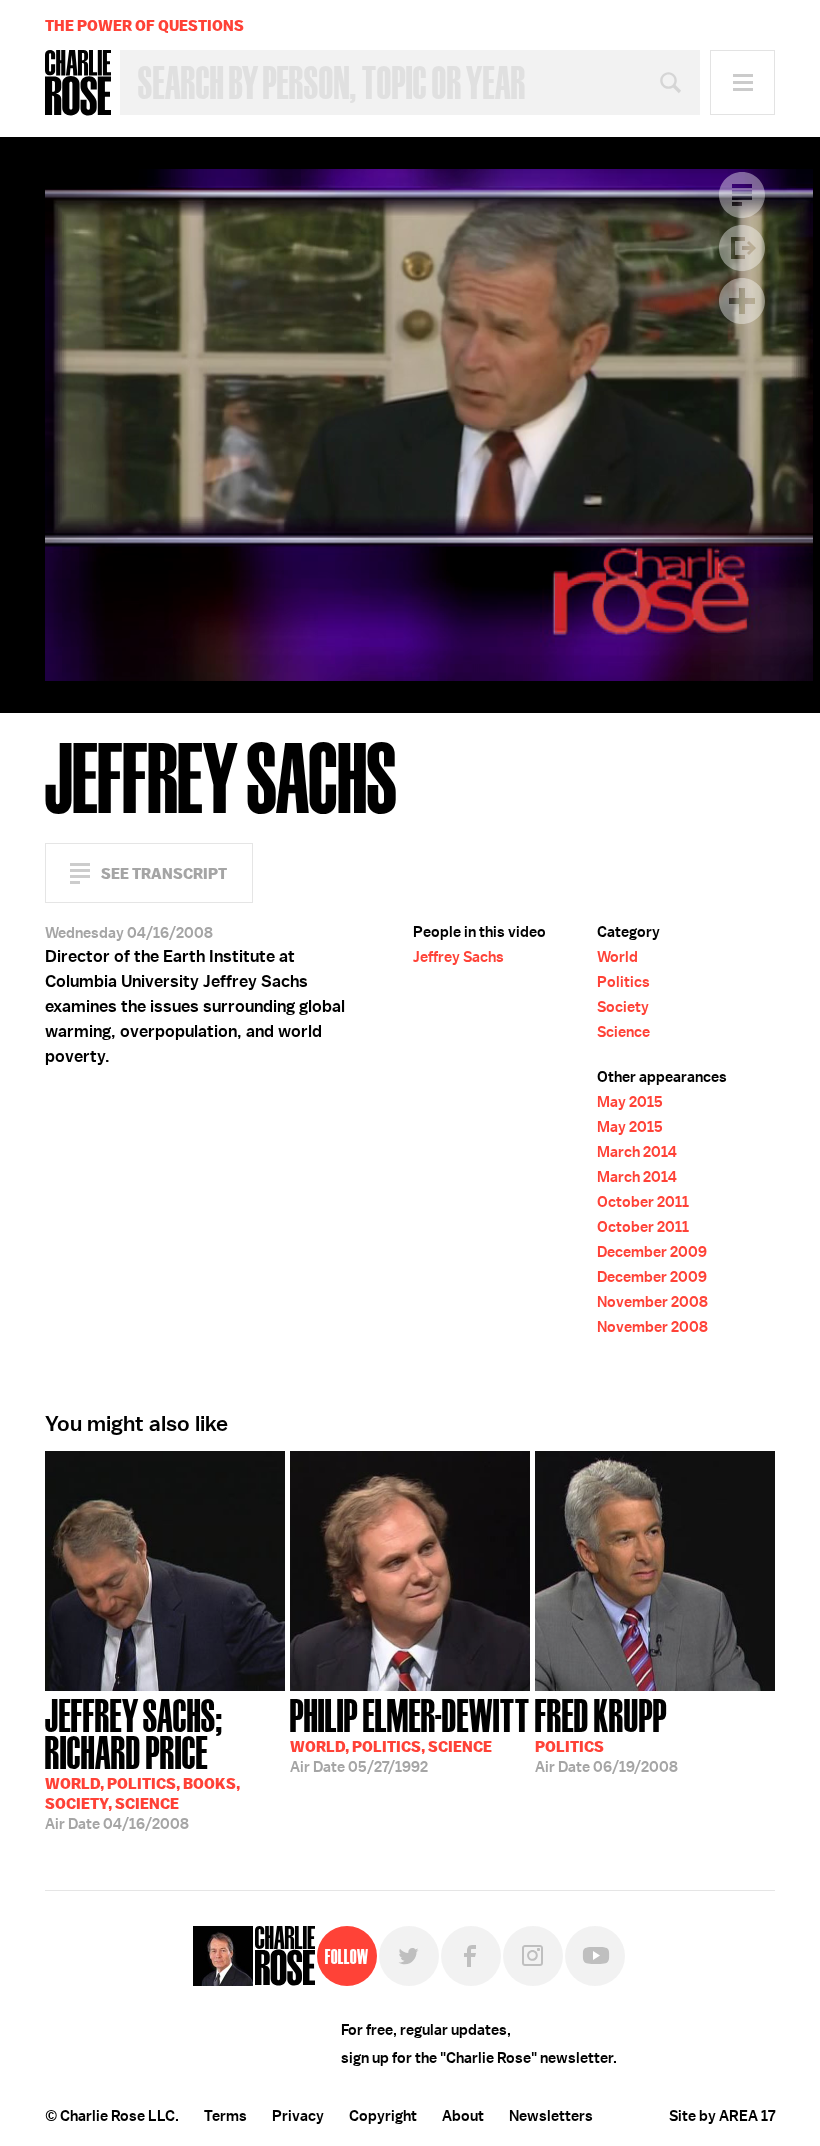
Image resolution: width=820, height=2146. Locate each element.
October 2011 (643, 1202)
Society (623, 1007)
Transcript (742, 195)
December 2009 (652, 1252)
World (617, 957)
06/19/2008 (606, 1734)
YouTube (595, 1956)
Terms (225, 2116)
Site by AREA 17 (722, 2116)
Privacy (298, 2116)
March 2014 (637, 1152)
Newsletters (551, 2116)
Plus (742, 301)
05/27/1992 (410, 1734)
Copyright (383, 2116)
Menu (742, 82)
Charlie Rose (78, 83)
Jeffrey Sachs (458, 957)
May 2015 (630, 1102)
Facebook (471, 1956)
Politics (623, 982)
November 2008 (652, 1302)
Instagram (533, 1956)
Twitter (409, 1956)
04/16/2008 (142, 1762)
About (463, 2116)
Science (623, 1032)
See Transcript (164, 873)
